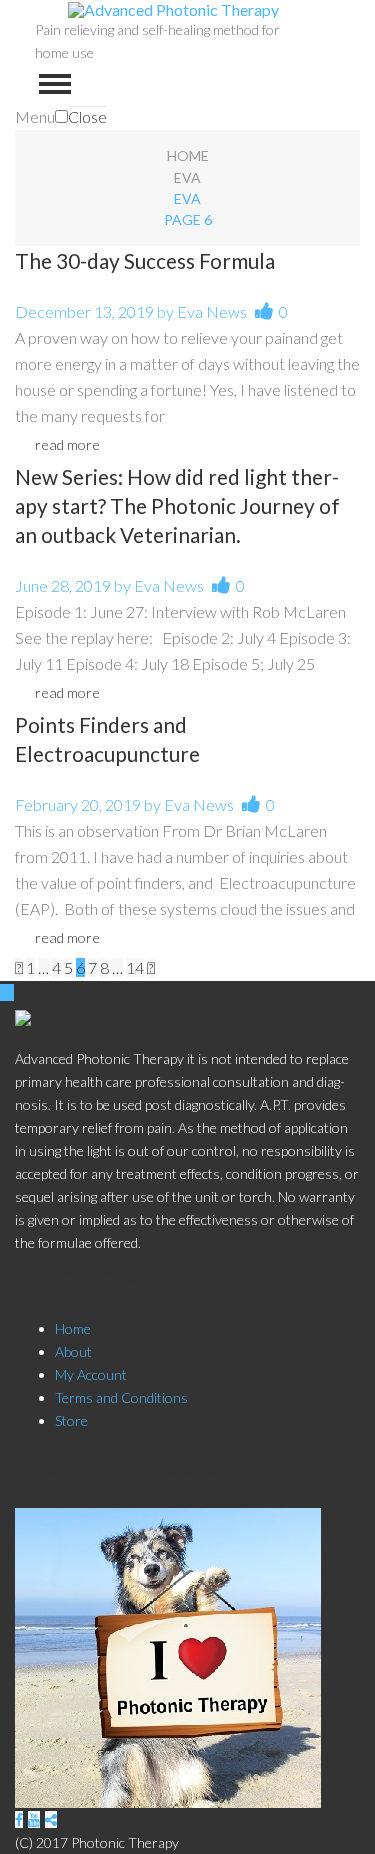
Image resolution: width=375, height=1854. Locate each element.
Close (87, 116)
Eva (187, 177)
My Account (91, 1374)
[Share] (51, 1819)
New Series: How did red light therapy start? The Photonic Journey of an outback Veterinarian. (177, 505)
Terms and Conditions (121, 1397)
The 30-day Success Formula (145, 260)
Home (188, 155)
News (226, 311)
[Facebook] (19, 1819)
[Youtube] (34, 1819)
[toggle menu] (55, 84)
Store (71, 1420)
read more (67, 444)
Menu (35, 116)
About (73, 1351)
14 (135, 967)
